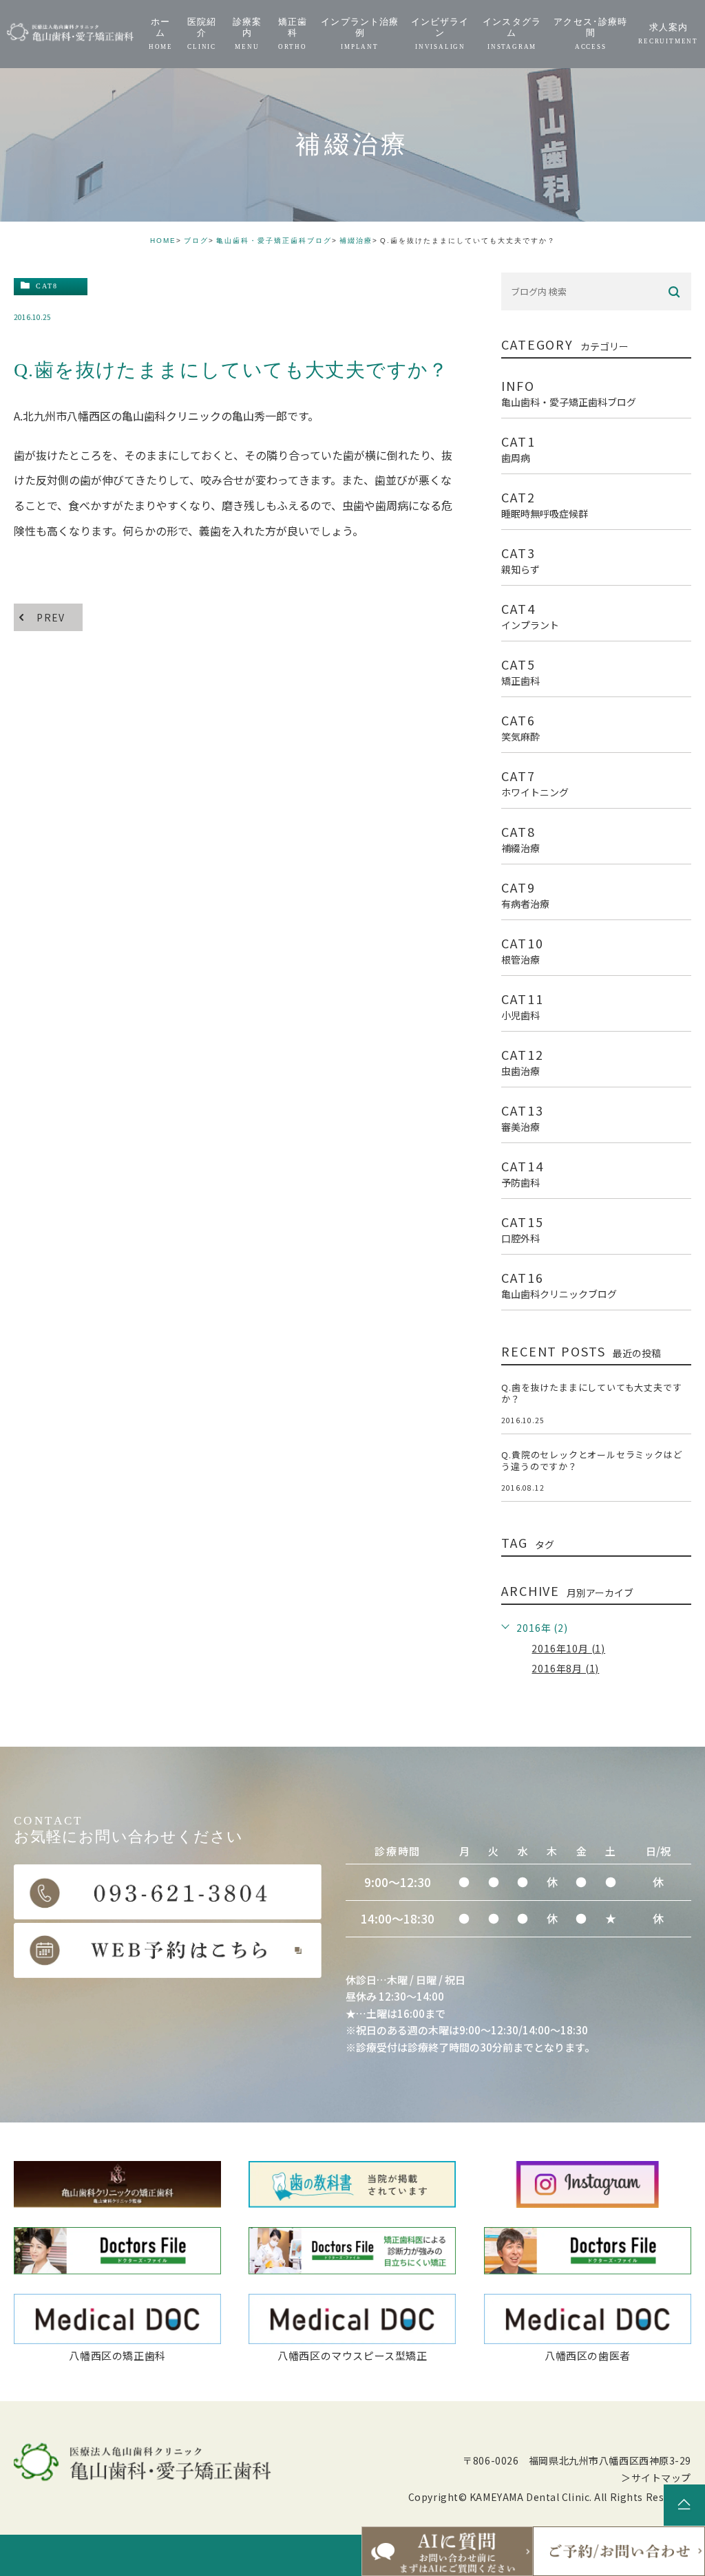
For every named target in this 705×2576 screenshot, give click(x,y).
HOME (163, 241)
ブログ (196, 241)
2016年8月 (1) (565, 1668)
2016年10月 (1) (568, 1648)
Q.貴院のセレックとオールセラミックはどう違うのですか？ (592, 1460)
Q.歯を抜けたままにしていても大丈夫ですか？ (591, 1393)
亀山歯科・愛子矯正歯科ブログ (274, 241)
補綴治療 (356, 241)
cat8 (47, 286)
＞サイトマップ (656, 2478)
